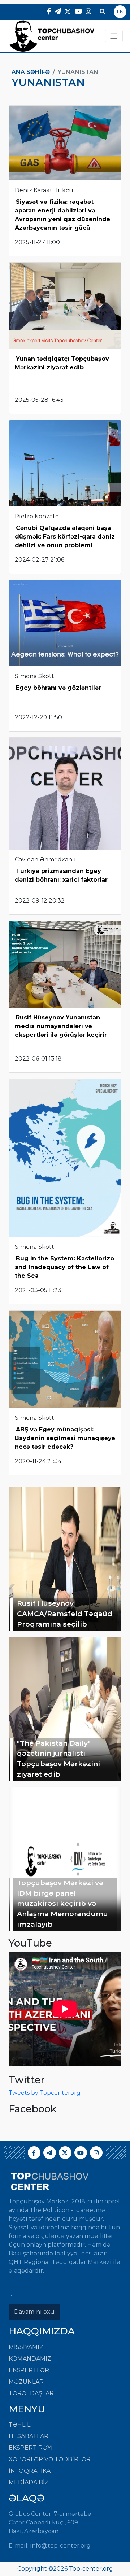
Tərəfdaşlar (31, 2393)
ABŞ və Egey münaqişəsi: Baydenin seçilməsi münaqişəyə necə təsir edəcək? (65, 1438)
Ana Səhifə (31, 72)
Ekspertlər (29, 2370)
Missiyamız (26, 2347)
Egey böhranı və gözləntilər (58, 688)
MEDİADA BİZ (29, 2482)
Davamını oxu (34, 2312)
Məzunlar (26, 2382)
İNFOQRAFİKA (30, 2471)
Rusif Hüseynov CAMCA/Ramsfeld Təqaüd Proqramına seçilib (65, 1614)
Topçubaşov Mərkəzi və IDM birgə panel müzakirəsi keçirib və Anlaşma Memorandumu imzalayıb (62, 1903)
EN (120, 12)
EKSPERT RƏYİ (31, 2448)
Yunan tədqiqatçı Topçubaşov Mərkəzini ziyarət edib (62, 363)
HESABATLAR (29, 2436)
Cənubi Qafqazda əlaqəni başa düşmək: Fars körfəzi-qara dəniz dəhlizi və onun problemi (65, 537)
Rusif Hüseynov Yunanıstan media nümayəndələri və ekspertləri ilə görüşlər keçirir (61, 1026)
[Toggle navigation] (114, 36)
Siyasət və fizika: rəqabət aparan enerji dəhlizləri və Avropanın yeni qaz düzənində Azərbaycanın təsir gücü (62, 215)
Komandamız (30, 2359)
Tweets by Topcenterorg (45, 2093)
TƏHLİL (19, 2425)
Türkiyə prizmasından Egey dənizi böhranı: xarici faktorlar (61, 875)
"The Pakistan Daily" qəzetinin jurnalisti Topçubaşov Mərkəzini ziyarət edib (58, 1759)
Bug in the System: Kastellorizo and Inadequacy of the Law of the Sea (64, 1267)
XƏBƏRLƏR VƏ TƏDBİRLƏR (50, 2459)
